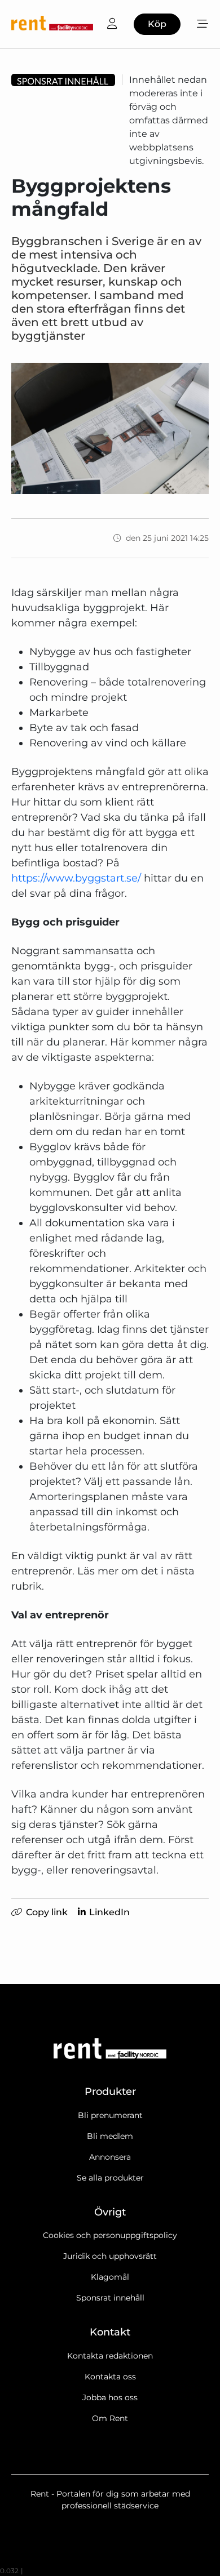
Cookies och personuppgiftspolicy (110, 2235)
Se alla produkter (110, 2178)
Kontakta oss (110, 2377)
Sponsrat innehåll (110, 2298)
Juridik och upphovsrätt (110, 2256)
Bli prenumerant (110, 2115)
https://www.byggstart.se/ (76, 878)
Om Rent (110, 2418)
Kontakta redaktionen (110, 2356)
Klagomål (110, 2277)
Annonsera (110, 2157)
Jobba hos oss (110, 2397)
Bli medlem (110, 2136)
